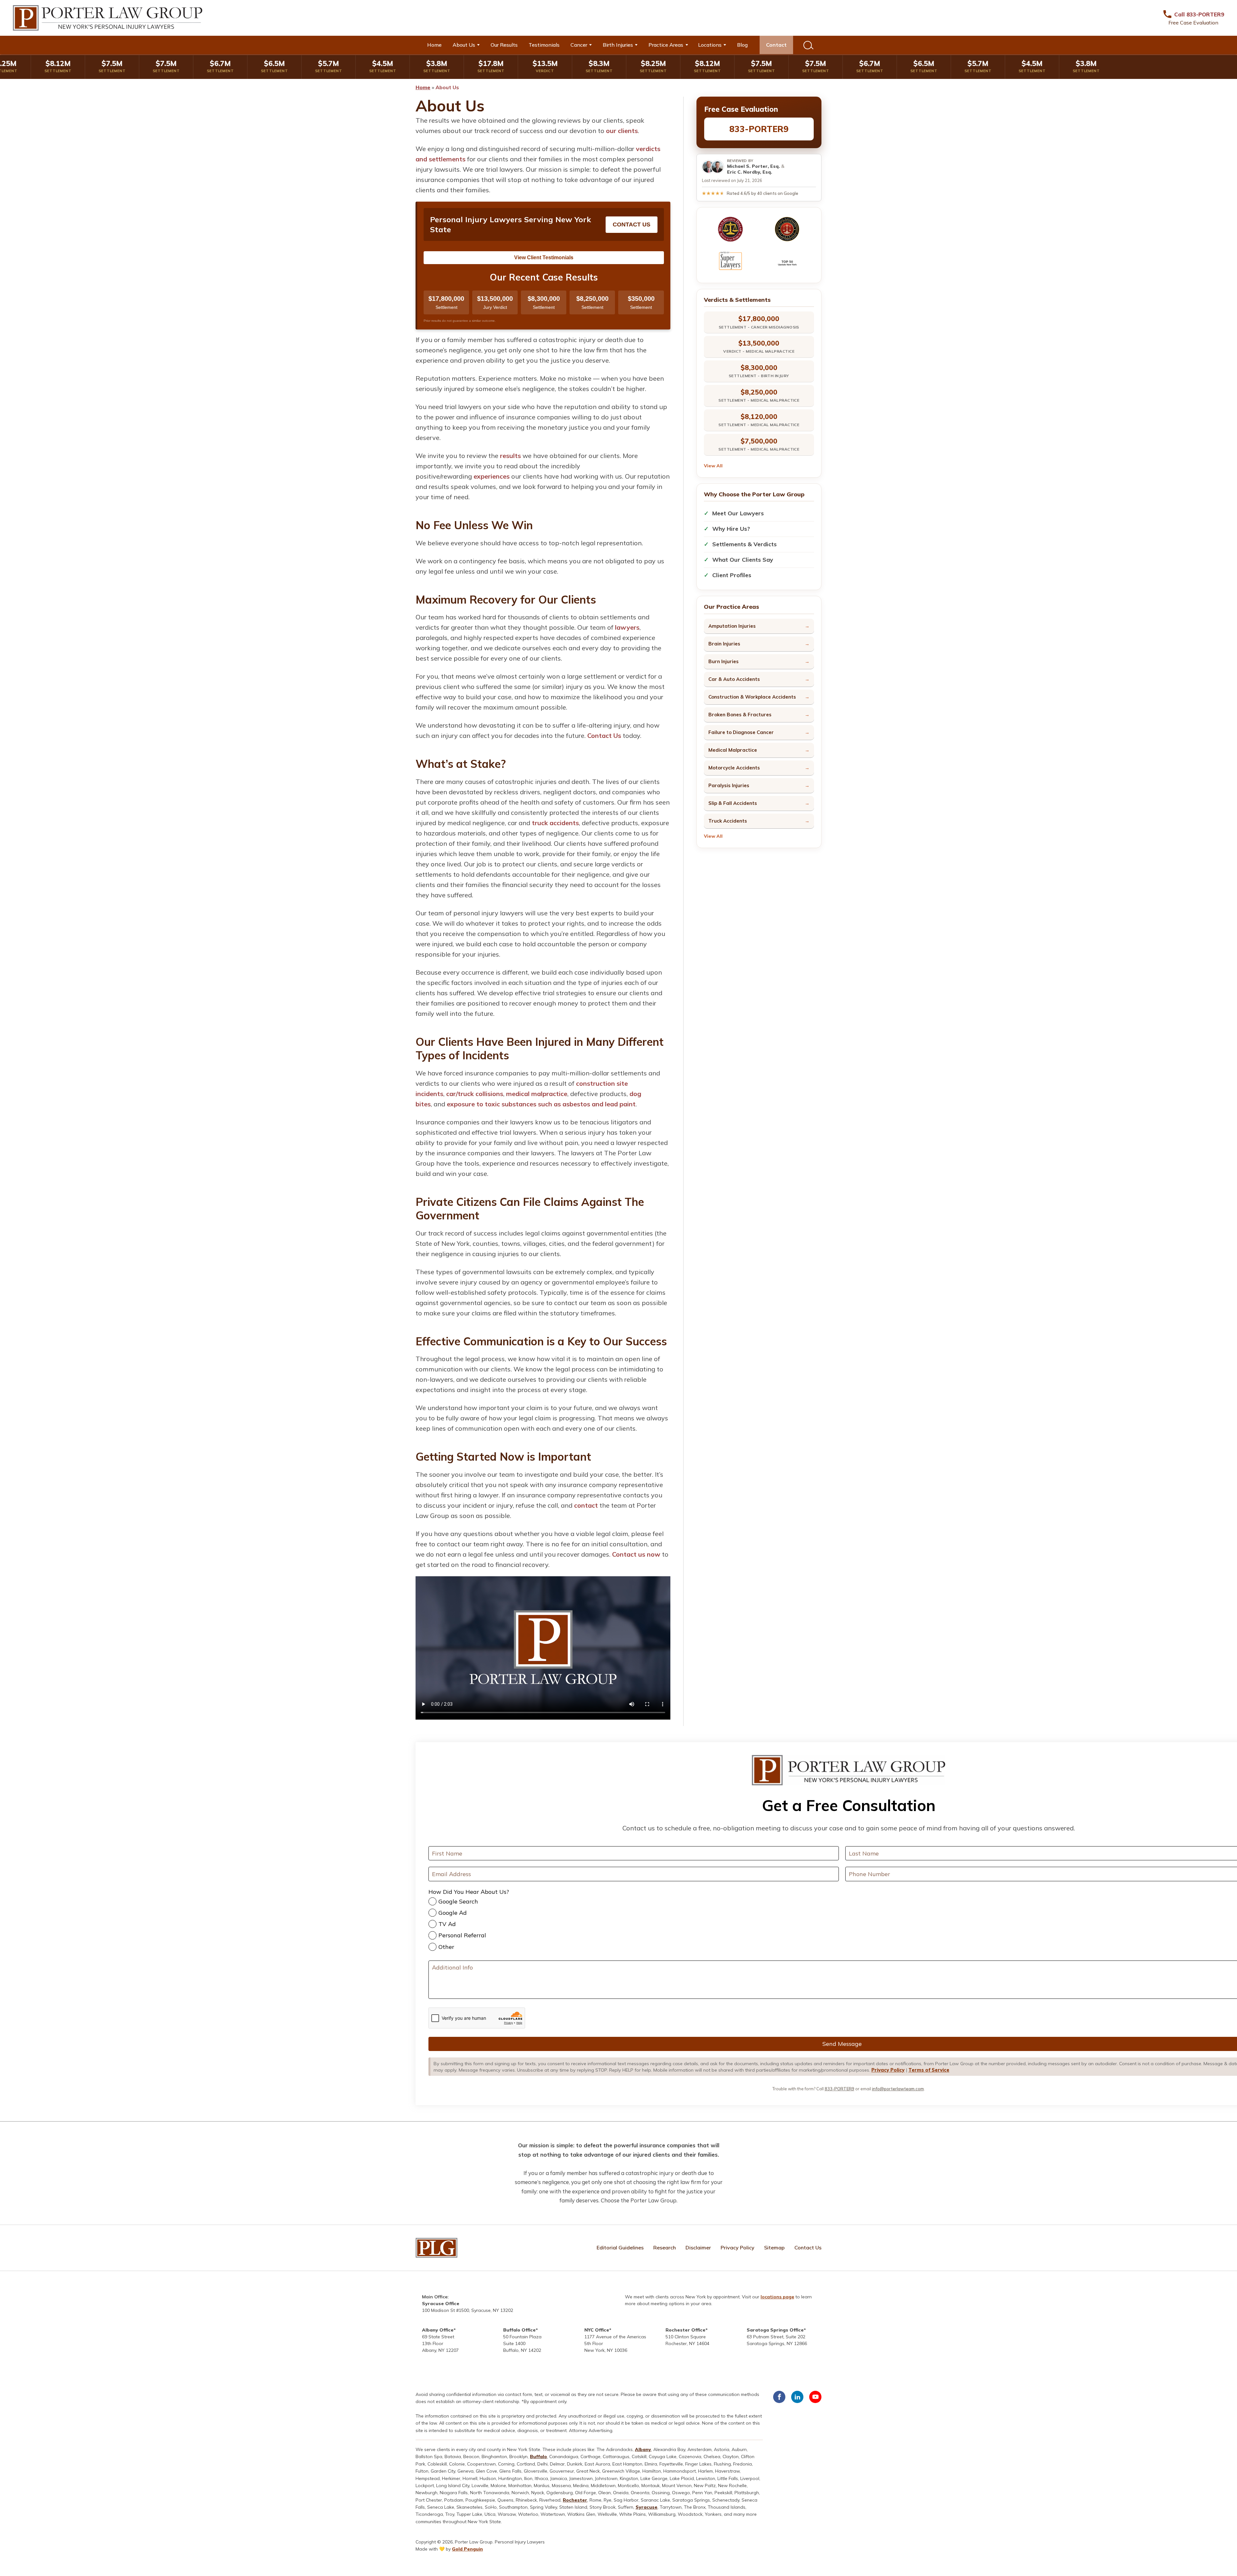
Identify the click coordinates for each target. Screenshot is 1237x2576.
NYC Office (597, 2330)
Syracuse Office (441, 2304)
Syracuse (647, 2507)
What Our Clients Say (743, 560)
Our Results (504, 45)
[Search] (808, 45)
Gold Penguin (467, 2549)
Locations (710, 45)
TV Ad (447, 1924)
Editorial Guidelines (620, 2247)
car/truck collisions (475, 1094)
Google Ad (453, 1913)
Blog (742, 45)
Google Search (458, 1901)
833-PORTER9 (759, 129)
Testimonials (544, 45)
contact (586, 1505)
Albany (643, 2449)
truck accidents (555, 823)
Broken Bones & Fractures (740, 715)
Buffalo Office (519, 2330)
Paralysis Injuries (729, 785)
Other (446, 1947)
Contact (776, 45)
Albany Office (438, 2330)
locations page (777, 2297)
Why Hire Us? (731, 529)
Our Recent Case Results (544, 277)
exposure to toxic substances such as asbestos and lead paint (541, 1104)
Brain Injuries (724, 644)
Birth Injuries (618, 45)
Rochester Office (686, 2330)
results (510, 456)
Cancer (579, 45)
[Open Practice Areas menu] (689, 45)
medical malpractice (537, 1094)
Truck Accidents (728, 821)
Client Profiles (732, 575)
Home (434, 45)
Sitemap (774, 2247)
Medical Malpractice (733, 750)
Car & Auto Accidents (734, 679)
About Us (464, 45)
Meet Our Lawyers (738, 513)
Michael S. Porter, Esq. (753, 166)
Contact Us (632, 224)
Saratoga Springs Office (775, 2330)
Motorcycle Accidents (734, 768)
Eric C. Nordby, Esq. (750, 172)
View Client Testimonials (544, 258)
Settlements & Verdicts (744, 544)
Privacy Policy (888, 2070)
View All (713, 466)
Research (665, 2247)
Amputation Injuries (732, 626)
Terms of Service (929, 2070)
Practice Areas (666, 45)
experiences (492, 476)
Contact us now (636, 1554)
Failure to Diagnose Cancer (741, 732)
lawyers (627, 627)
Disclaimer (698, 2247)
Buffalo (538, 2457)
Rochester (575, 2500)
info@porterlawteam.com (898, 2089)
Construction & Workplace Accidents (752, 697)
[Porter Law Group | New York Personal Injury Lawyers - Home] (108, 18)
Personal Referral (462, 1935)
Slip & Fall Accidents (733, 803)
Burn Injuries (724, 661)
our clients (622, 131)
